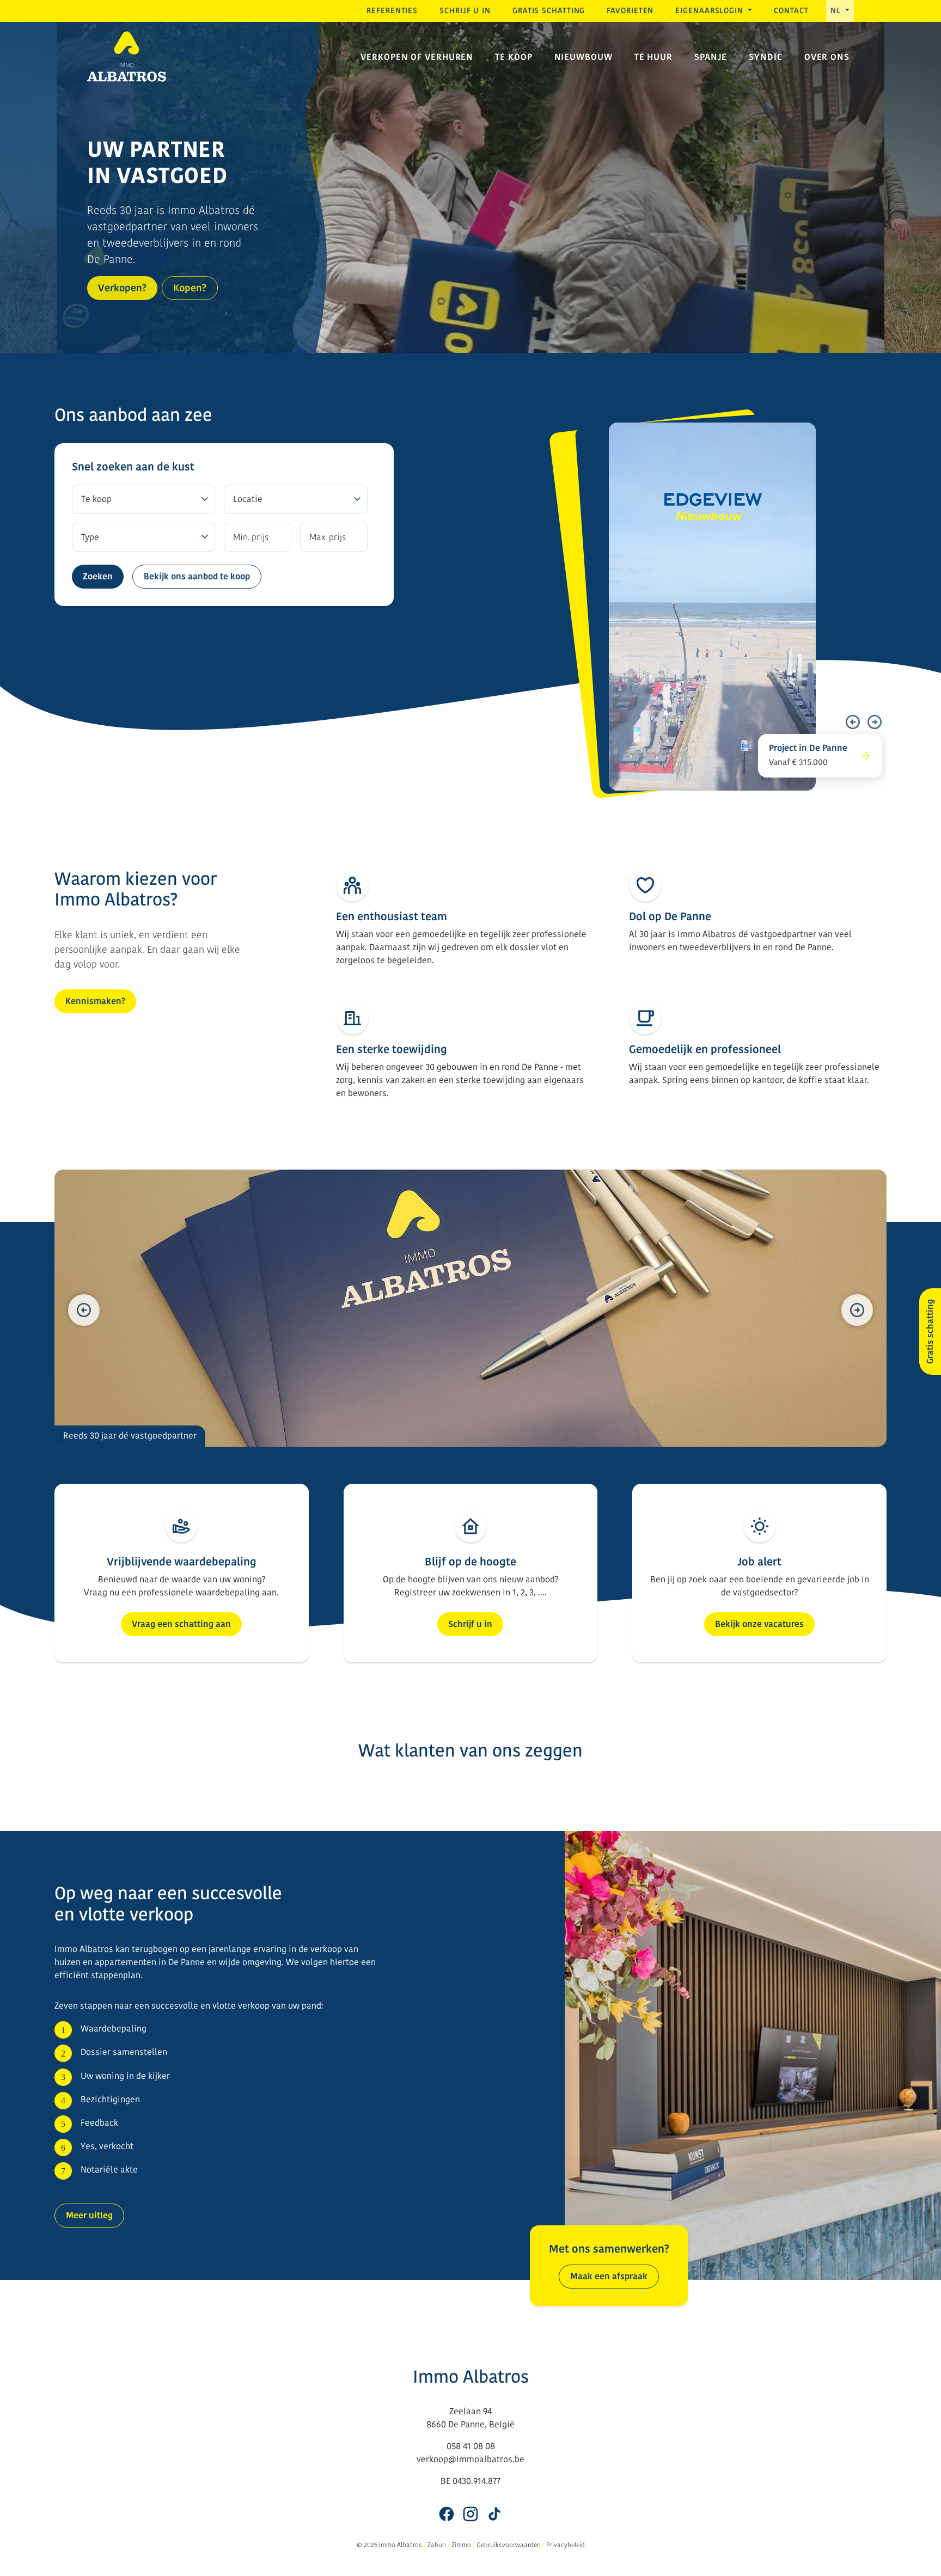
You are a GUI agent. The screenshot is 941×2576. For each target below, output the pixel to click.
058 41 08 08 (471, 2446)
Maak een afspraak (609, 2276)
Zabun (437, 2545)
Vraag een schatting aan (181, 1624)
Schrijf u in (465, 11)
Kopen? (190, 288)
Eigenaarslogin (711, 11)
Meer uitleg (89, 2215)
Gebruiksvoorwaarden (509, 2545)
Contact (791, 11)
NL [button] (837, 11)
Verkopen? (122, 288)
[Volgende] (875, 722)
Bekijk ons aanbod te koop (197, 576)
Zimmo (461, 2545)
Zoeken (98, 576)
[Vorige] (853, 722)
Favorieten (630, 11)
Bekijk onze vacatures (759, 1624)
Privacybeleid (566, 2545)
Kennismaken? (95, 1001)
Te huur (653, 57)
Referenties (392, 11)
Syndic (765, 57)
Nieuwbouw (583, 57)
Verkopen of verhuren (417, 57)
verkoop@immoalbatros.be (471, 2459)
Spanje (711, 57)
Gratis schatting (549, 11)
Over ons (827, 57)
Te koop (514, 57)
